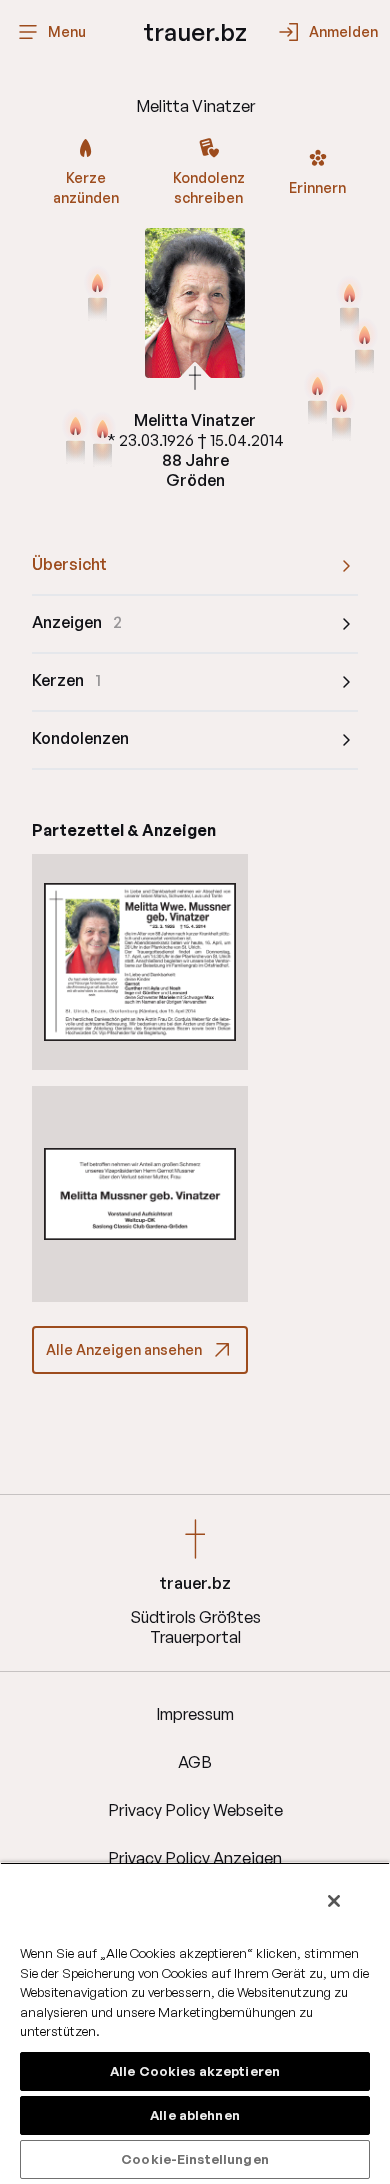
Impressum (195, 1714)
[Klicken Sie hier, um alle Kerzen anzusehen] (349, 306)
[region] (195, 2023)
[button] (140, 962)
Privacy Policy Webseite (195, 1810)
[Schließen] (334, 1901)
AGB (195, 1762)
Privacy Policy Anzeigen (195, 1858)
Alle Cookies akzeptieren (195, 2071)
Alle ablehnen (195, 2115)
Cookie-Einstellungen (195, 2159)
